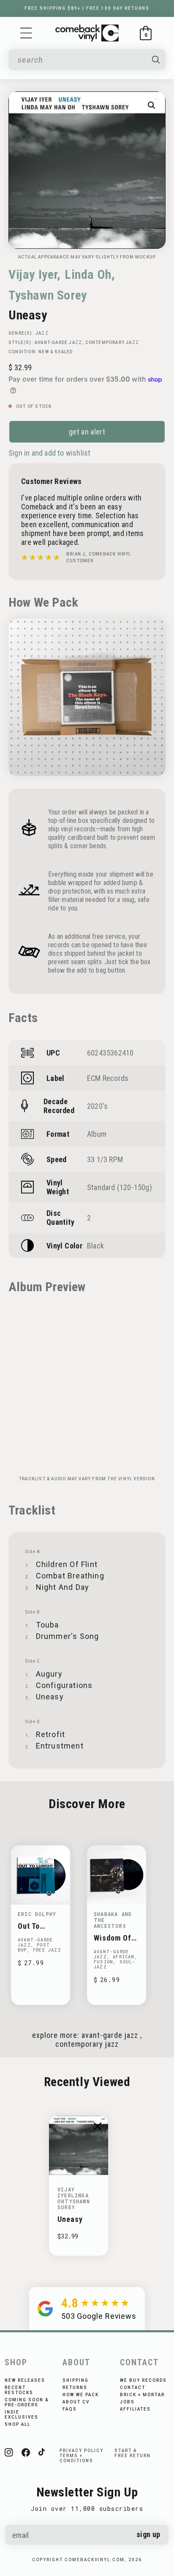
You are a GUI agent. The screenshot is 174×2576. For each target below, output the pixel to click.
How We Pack (81, 2395)
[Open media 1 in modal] (152, 105)
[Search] (156, 60)
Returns (75, 2388)
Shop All (18, 2424)
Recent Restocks (19, 2390)
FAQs (70, 2409)
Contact (133, 2388)
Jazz (42, 333)
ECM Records (108, 1078)
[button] (26, 33)
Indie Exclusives (22, 2415)
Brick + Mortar (142, 2395)
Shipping (76, 2380)
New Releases (25, 2380)
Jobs (127, 2402)
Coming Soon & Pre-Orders (27, 2402)
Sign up (148, 2534)
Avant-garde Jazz (58, 342)
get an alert (87, 432)
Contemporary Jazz (112, 342)
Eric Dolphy (37, 1914)
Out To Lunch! (30, 1926)
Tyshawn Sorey (48, 295)
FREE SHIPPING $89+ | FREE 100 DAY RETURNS (87, 8)
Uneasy (70, 2219)
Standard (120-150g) (120, 1187)
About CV (76, 2402)
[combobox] (81, 60)
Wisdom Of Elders (113, 1938)
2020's (97, 1106)
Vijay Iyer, (35, 274)
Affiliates (135, 2409)
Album (97, 1134)
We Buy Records (143, 2380)
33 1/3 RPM (105, 1159)
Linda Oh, (90, 274)
